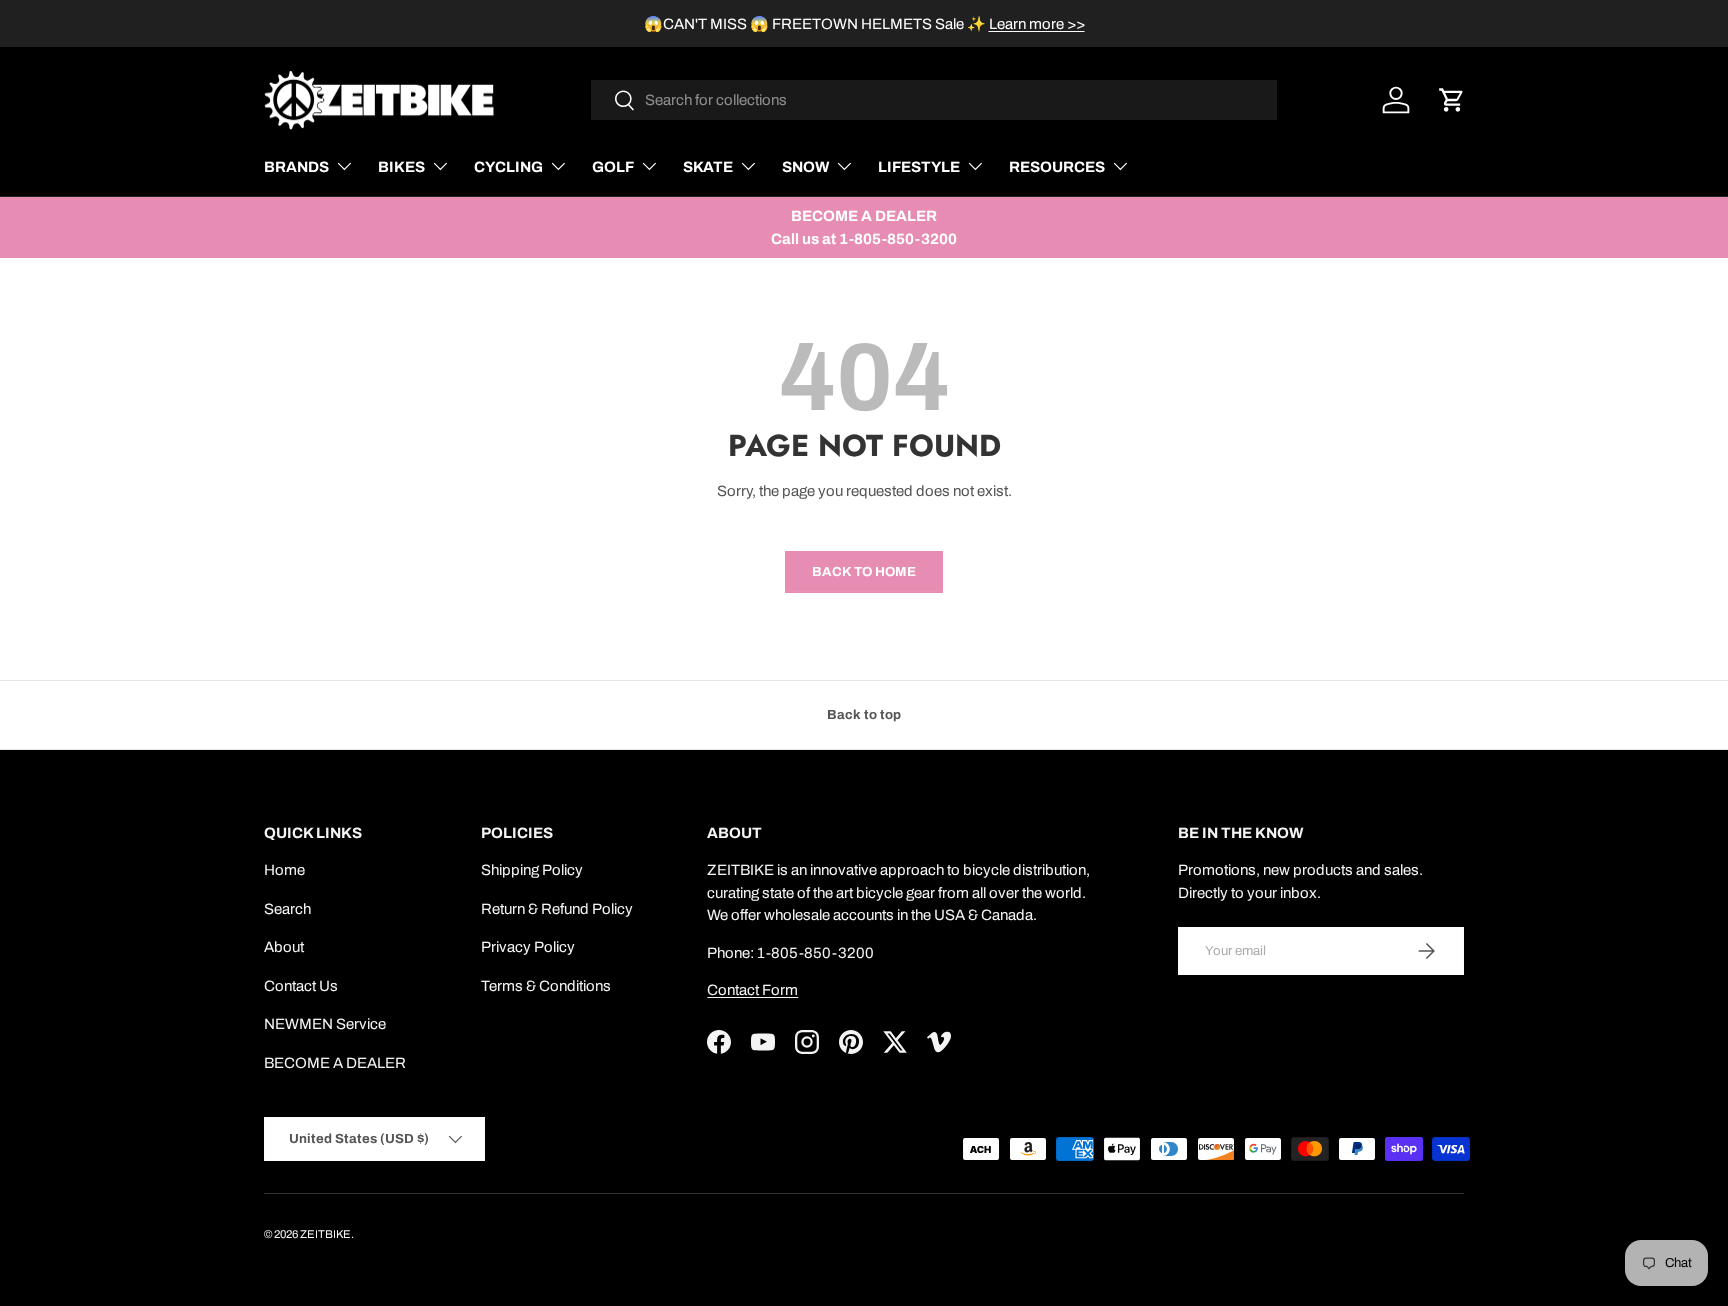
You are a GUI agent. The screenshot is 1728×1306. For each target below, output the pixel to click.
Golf (613, 167)
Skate (708, 167)
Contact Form (752, 990)
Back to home (864, 571)
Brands (296, 167)
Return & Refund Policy (557, 909)
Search (287, 909)
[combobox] (934, 100)
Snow (805, 167)
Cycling (508, 167)
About (284, 947)
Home (284, 870)
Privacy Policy (528, 947)
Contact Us (301, 986)
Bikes (401, 167)
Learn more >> (1037, 24)
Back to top (864, 714)
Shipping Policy (532, 870)
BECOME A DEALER (335, 1063)
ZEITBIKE (325, 1234)
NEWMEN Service (325, 1024)
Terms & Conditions (546, 986)
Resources (1057, 167)
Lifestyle (919, 167)
